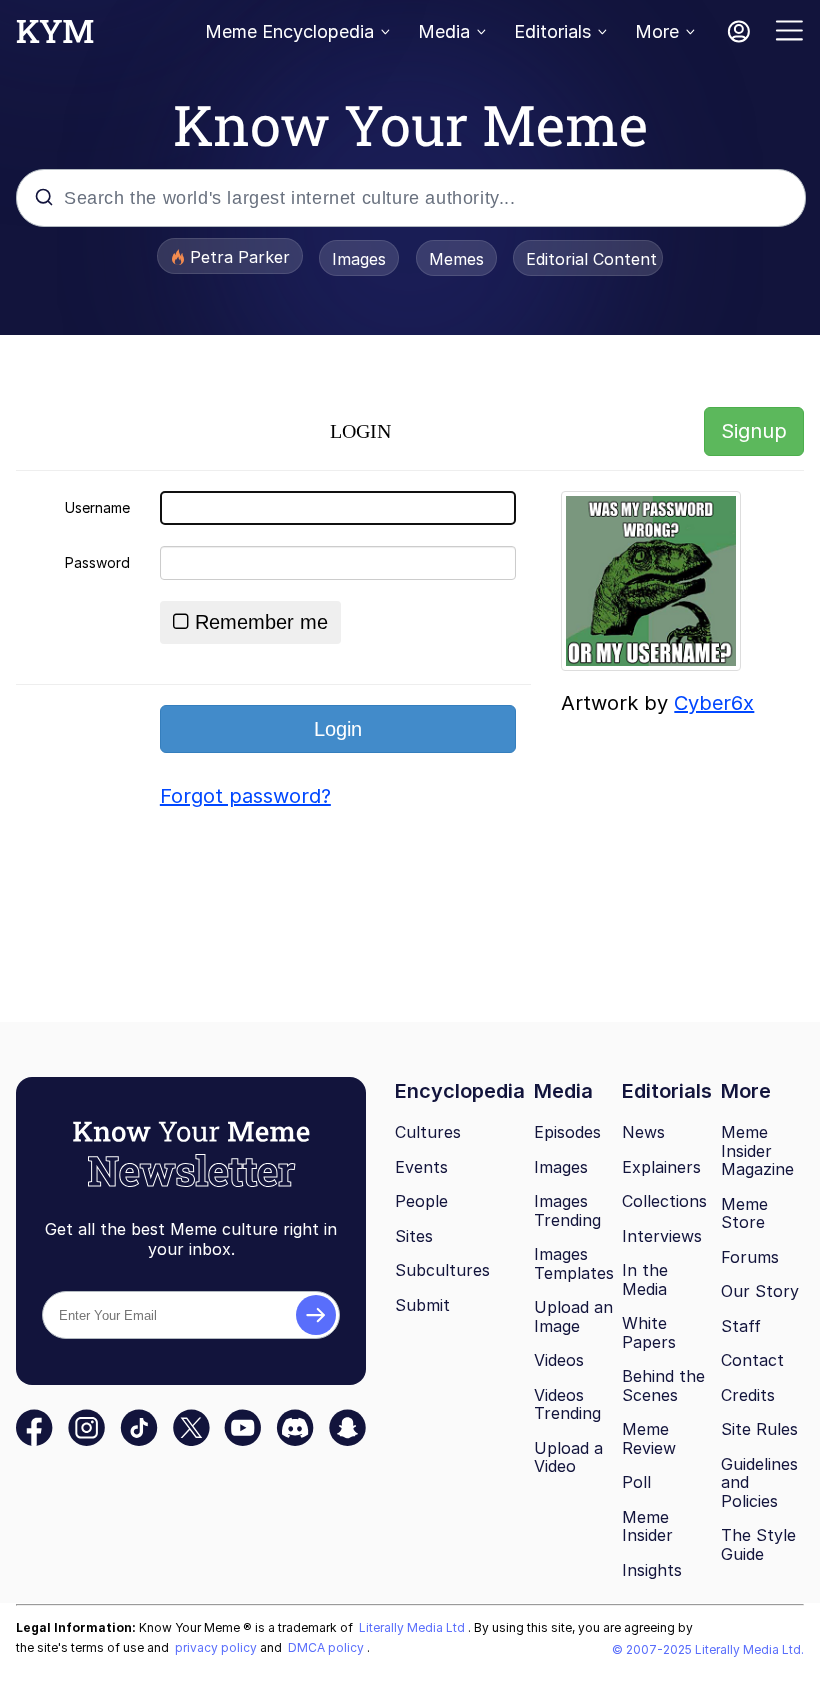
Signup (754, 431)
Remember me (261, 622)
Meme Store (744, 1213)
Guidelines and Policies (759, 1482)
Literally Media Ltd (413, 1627)
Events (421, 1167)
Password (97, 562)
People (421, 1201)
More (657, 31)
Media (444, 31)
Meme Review (649, 1438)
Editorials (552, 31)
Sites (414, 1236)
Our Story (760, 1291)
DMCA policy (327, 1647)
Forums (750, 1257)
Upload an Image (573, 1316)
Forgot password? (245, 796)
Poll (636, 1482)
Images (359, 259)
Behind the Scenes (663, 1385)
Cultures (428, 1132)
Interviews (662, 1236)
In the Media (645, 1279)
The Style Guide (758, 1544)
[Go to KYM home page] (55, 37)
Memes (456, 259)
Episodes (567, 1132)
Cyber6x (714, 703)
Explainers (661, 1167)
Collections (664, 1201)
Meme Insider (647, 1526)
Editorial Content (591, 259)
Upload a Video (568, 1457)
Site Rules (759, 1429)
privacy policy (217, 1647)
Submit (422, 1305)
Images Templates (574, 1263)
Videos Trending (567, 1404)
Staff (741, 1326)
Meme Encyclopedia (289, 31)
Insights (652, 1570)
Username (97, 507)
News (643, 1132)
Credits (748, 1395)
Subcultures (442, 1270)
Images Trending (567, 1210)
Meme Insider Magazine (757, 1150)
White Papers (649, 1332)
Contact (752, 1360)
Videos (559, 1360)
